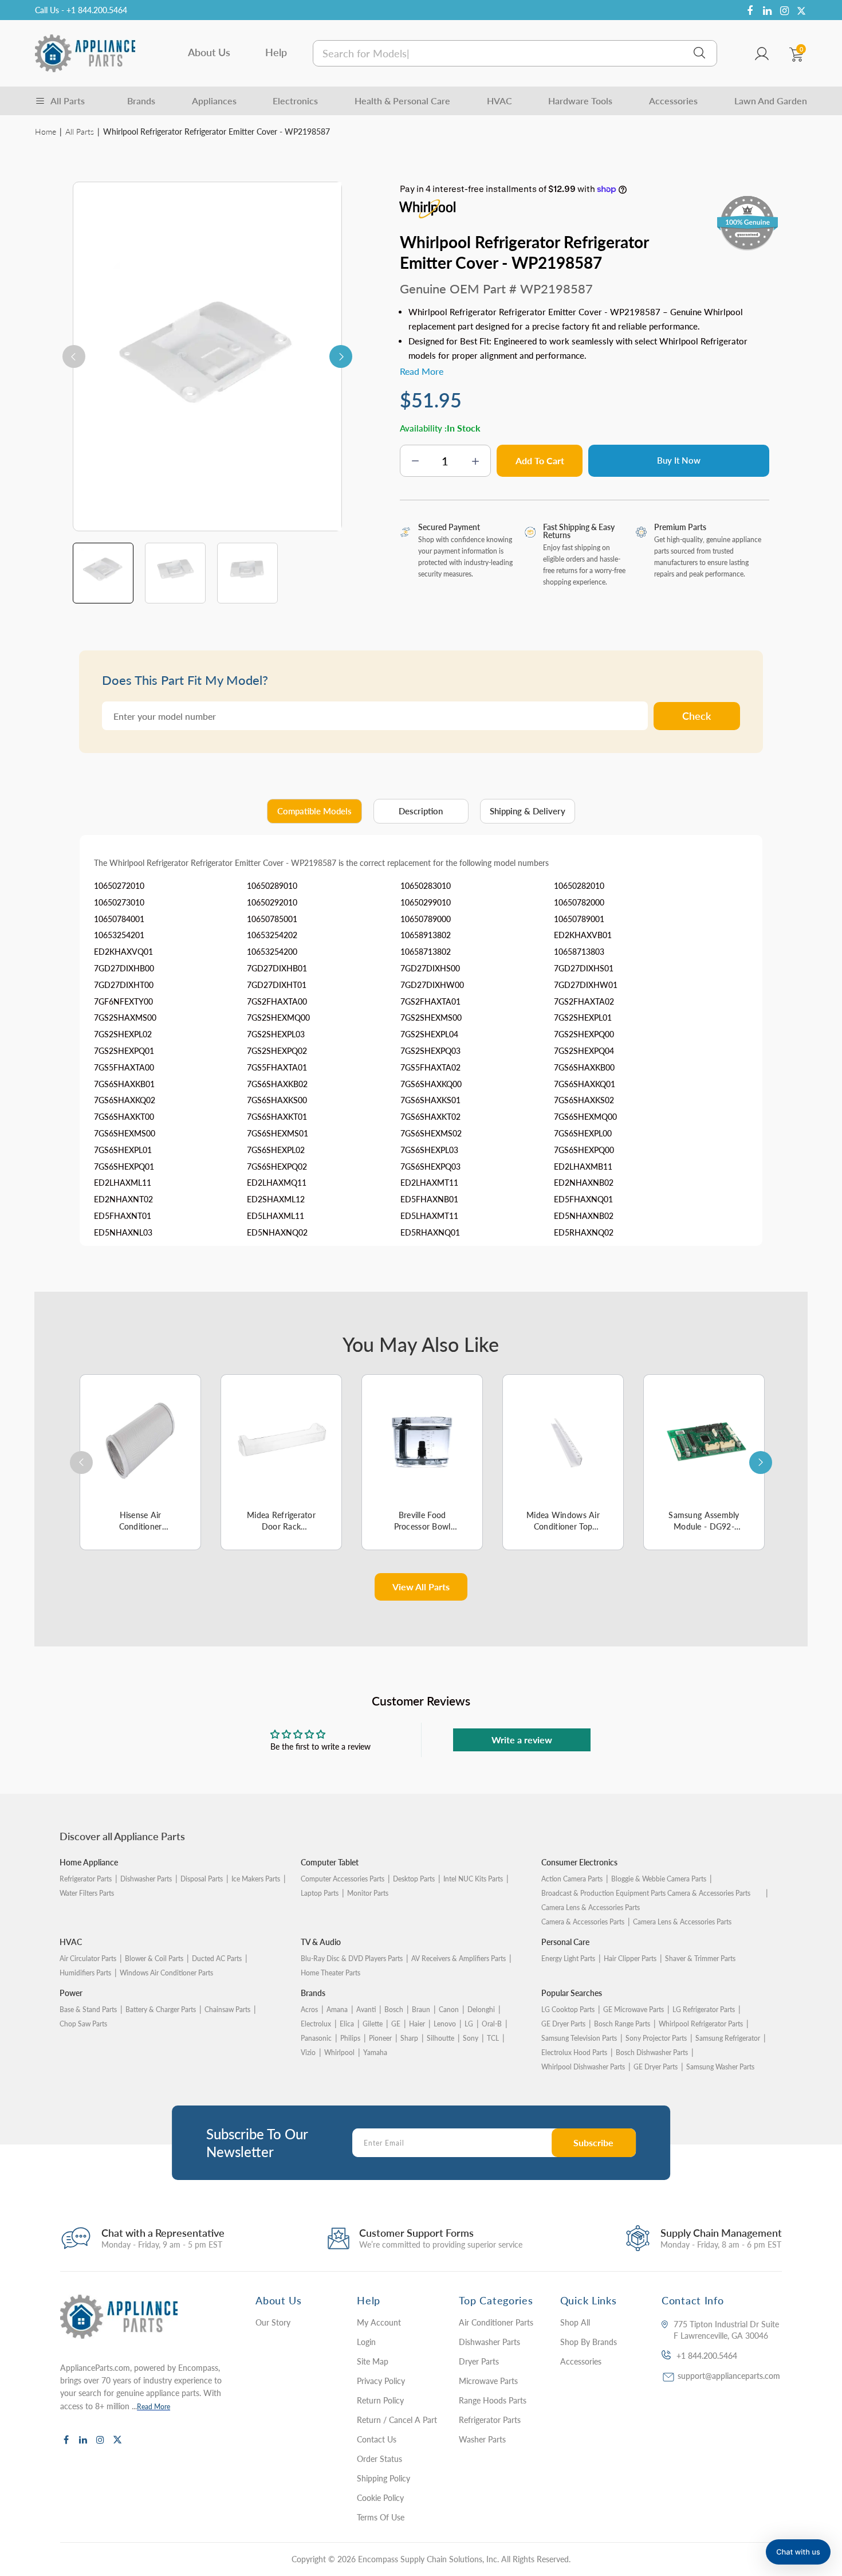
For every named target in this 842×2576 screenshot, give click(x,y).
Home (46, 132)
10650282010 (579, 886)
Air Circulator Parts (88, 1959)
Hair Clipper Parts (630, 1959)
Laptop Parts (320, 1893)
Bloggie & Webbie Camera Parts (659, 1879)
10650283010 (426, 886)
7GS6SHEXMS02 (431, 1133)
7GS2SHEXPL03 (276, 1034)
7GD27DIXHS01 (584, 968)
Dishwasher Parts (146, 1879)
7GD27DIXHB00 (124, 968)
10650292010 (272, 902)
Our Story (273, 2322)
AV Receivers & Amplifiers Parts (459, 1959)
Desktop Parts (414, 1879)
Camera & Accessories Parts (583, 1922)
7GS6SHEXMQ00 (585, 1117)
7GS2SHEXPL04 (429, 1034)
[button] (798, 2552)
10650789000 (426, 919)
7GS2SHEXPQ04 (584, 1051)
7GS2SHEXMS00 (431, 1018)
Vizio (308, 2052)
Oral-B (492, 2024)
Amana (337, 2010)
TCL (493, 2038)
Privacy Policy (381, 2381)
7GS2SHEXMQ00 (278, 1018)
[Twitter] (801, 11)
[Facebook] (750, 11)
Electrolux (316, 2024)
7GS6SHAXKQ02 (125, 1100)
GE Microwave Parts (634, 2010)
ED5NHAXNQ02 (277, 1232)
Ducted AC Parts (217, 1959)
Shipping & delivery (528, 811)
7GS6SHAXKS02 (584, 1100)
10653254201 (119, 935)
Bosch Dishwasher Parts (652, 2052)
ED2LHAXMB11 (583, 1167)
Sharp (409, 2038)
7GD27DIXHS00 (430, 968)
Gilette (373, 2024)
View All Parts (421, 1587)
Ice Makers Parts (256, 1879)
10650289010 (272, 886)
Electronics (295, 101)
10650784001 (119, 919)
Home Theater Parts (330, 1973)
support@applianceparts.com (729, 2376)
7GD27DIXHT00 (124, 985)
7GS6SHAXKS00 (277, 1100)
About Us (209, 52)
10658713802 (426, 952)
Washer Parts (482, 2439)
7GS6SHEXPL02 (276, 1150)
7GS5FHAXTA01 (277, 1067)
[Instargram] (784, 11)
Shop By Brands (589, 2342)
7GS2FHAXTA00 (277, 1001)
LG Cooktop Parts (568, 2010)
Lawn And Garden (771, 101)
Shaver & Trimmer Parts (700, 1959)
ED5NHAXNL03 (123, 1232)
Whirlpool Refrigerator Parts (701, 2024)
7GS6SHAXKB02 (277, 1084)
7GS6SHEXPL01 (123, 1150)
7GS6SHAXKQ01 (585, 1084)
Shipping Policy (383, 2478)
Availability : (423, 428)
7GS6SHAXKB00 (584, 1067)
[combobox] (515, 53)
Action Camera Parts (572, 1879)
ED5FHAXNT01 (123, 1216)
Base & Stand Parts (88, 2010)
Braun (421, 2010)
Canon (449, 2010)
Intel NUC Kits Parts (473, 1879)
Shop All (575, 2322)
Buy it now (679, 460)
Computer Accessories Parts (343, 1879)
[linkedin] (767, 11)
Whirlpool (339, 2052)
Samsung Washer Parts (720, 2067)
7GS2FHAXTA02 (584, 1001)
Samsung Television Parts (579, 2038)
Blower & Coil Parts (154, 1959)
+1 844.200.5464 (707, 2356)
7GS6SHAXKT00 (124, 1117)
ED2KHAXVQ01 (123, 952)
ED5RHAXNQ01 (430, 1232)
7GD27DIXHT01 (277, 985)
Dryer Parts (479, 2361)
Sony (471, 2038)
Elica (347, 2024)
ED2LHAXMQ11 (277, 1183)
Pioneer (380, 2038)
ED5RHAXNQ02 (584, 1232)
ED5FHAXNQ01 (583, 1199)
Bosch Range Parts (622, 2024)
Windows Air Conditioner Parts (166, 1973)
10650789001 (579, 919)
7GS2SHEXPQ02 (277, 1051)
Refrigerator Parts (86, 1879)
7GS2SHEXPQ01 (124, 1051)
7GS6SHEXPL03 (429, 1150)
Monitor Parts (368, 1893)
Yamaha (375, 2052)
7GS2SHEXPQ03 (430, 1051)
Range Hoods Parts (493, 2400)
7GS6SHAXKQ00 (431, 1084)
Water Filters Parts (87, 1893)
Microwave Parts (488, 2381)
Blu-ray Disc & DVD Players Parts (352, 1959)
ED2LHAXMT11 (429, 1183)
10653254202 (272, 935)
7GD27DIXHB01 (277, 968)
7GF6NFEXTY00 (123, 1001)
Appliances (214, 101)
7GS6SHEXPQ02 (277, 1167)
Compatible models (314, 811)
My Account (379, 2322)
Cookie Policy (380, 2498)
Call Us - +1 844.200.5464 (81, 10)
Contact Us (377, 2439)
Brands (141, 101)
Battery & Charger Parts (161, 2010)
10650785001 (272, 919)
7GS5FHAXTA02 (430, 1067)
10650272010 (119, 886)
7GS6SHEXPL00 (583, 1133)
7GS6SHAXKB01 (124, 1084)
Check (697, 716)
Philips (350, 2038)
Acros (309, 2010)
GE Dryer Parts (563, 2024)
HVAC (499, 101)
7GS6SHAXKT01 (277, 1117)
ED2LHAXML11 (123, 1183)
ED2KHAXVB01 (583, 935)
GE (396, 2024)
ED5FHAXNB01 (429, 1199)
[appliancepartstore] (85, 53)
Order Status (379, 2459)
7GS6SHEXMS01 (278, 1133)
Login (366, 2342)
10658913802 (426, 935)
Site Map (373, 2361)
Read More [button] (422, 371)
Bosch (394, 2010)
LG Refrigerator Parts (704, 2010)
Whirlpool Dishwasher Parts (583, 2067)
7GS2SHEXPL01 (583, 1018)
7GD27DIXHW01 (586, 985)
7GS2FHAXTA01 (430, 1001)
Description (421, 811)
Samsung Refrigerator (728, 2038)
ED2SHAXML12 (276, 1199)
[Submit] (699, 53)
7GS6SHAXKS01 (430, 1100)
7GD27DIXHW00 (432, 985)
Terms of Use (381, 2517)
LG (469, 2024)
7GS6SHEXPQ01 (124, 1167)
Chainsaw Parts (227, 2010)
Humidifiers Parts (85, 1973)
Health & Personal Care (402, 101)
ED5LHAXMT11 (429, 1216)
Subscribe (593, 2142)
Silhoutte (440, 2038)
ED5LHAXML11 (276, 1216)
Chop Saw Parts (83, 2024)
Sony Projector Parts (656, 2038)
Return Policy (380, 2400)
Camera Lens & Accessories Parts (682, 1922)
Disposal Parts (202, 1879)
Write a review (522, 1740)
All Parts (80, 132)
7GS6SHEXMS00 (125, 1133)
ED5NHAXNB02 (584, 1216)
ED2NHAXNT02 (123, 1199)
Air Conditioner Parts (496, 2322)
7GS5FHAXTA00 (124, 1067)
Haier (417, 2024)
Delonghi (481, 2010)
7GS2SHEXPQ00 (584, 1034)
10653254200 (272, 952)
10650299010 (426, 902)
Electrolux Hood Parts (574, 2052)
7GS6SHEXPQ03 (430, 1167)
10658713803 (579, 952)
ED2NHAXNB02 (584, 1183)
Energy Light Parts (568, 1959)
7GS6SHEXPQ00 (584, 1150)
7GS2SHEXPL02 (123, 1034)
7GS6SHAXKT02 (430, 1117)
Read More (154, 2407)
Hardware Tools (580, 101)
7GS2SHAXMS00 (125, 1018)
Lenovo (445, 2024)
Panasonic (316, 2038)
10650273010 (119, 902)
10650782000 (579, 902)
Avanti (366, 2010)
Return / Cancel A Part (397, 2420)
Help (276, 52)
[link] (810, 2493)
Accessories (673, 101)
